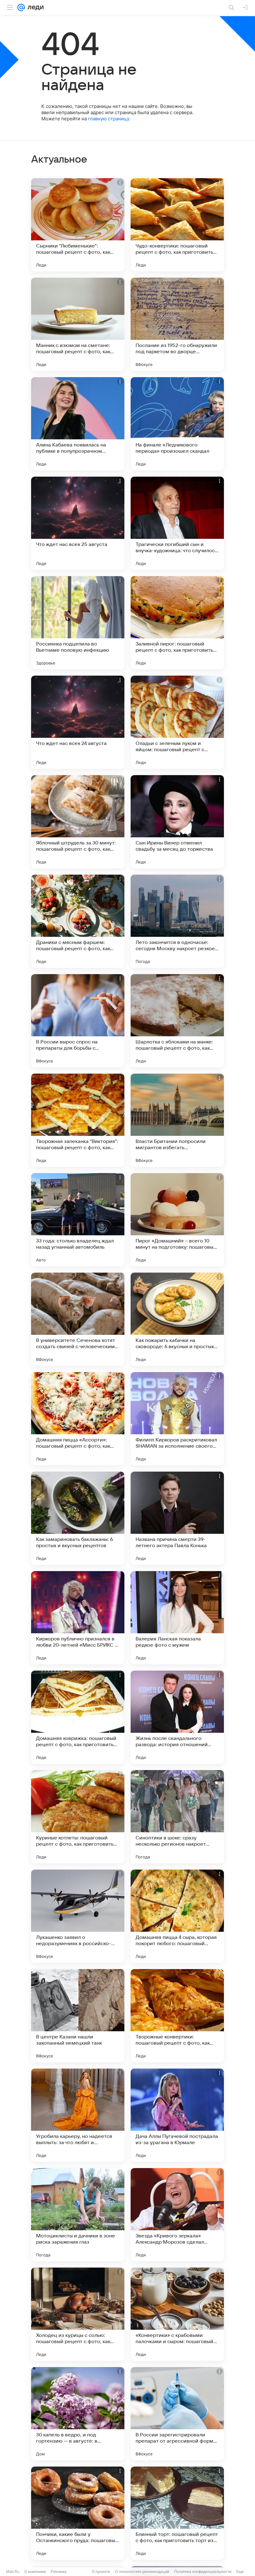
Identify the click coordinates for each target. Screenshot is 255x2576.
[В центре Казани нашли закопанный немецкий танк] (78, 2016)
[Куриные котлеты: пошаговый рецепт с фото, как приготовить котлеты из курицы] (78, 1817)
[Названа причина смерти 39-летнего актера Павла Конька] (177, 1518)
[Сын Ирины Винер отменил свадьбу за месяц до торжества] (177, 822)
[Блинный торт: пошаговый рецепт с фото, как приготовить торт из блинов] (177, 2513)
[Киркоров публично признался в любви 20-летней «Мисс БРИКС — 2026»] (78, 1618)
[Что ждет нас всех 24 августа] (78, 722)
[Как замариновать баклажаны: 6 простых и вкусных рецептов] (78, 1518)
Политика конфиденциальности (203, 2571)
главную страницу (109, 119)
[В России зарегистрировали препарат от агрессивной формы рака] (177, 2414)
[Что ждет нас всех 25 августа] (78, 523)
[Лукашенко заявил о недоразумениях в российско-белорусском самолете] (78, 1916)
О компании (35, 2571)
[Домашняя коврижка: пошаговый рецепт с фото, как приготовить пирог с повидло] (78, 1717)
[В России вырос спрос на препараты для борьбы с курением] (78, 1021)
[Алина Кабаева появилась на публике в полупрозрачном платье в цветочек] (78, 424)
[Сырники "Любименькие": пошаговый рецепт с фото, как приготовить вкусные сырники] (78, 225)
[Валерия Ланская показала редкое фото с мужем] (177, 1618)
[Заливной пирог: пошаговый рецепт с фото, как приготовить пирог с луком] (177, 623)
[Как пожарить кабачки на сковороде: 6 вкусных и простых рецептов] (177, 1319)
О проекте (101, 2571)
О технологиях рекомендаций (142, 2571)
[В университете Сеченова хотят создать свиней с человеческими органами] (78, 1319)
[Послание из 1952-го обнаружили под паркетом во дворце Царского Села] (177, 324)
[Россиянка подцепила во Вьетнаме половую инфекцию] (78, 623)
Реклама (59, 2571)
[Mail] (21, 7)
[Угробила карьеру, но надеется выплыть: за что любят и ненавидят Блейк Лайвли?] (78, 2115)
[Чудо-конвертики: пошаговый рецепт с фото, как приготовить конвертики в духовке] (177, 225)
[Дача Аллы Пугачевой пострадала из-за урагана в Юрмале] (177, 2115)
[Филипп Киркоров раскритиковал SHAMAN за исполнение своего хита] (177, 1419)
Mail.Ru (13, 2571)
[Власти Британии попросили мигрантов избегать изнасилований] (177, 1120)
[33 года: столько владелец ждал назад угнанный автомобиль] (78, 1220)
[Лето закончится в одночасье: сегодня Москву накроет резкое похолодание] (177, 921)
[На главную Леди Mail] (34, 7)
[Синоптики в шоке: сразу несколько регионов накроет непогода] (177, 1817)
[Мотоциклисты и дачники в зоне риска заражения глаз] (78, 2215)
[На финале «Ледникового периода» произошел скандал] (177, 424)
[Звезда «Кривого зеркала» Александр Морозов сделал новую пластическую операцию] (177, 2215)
